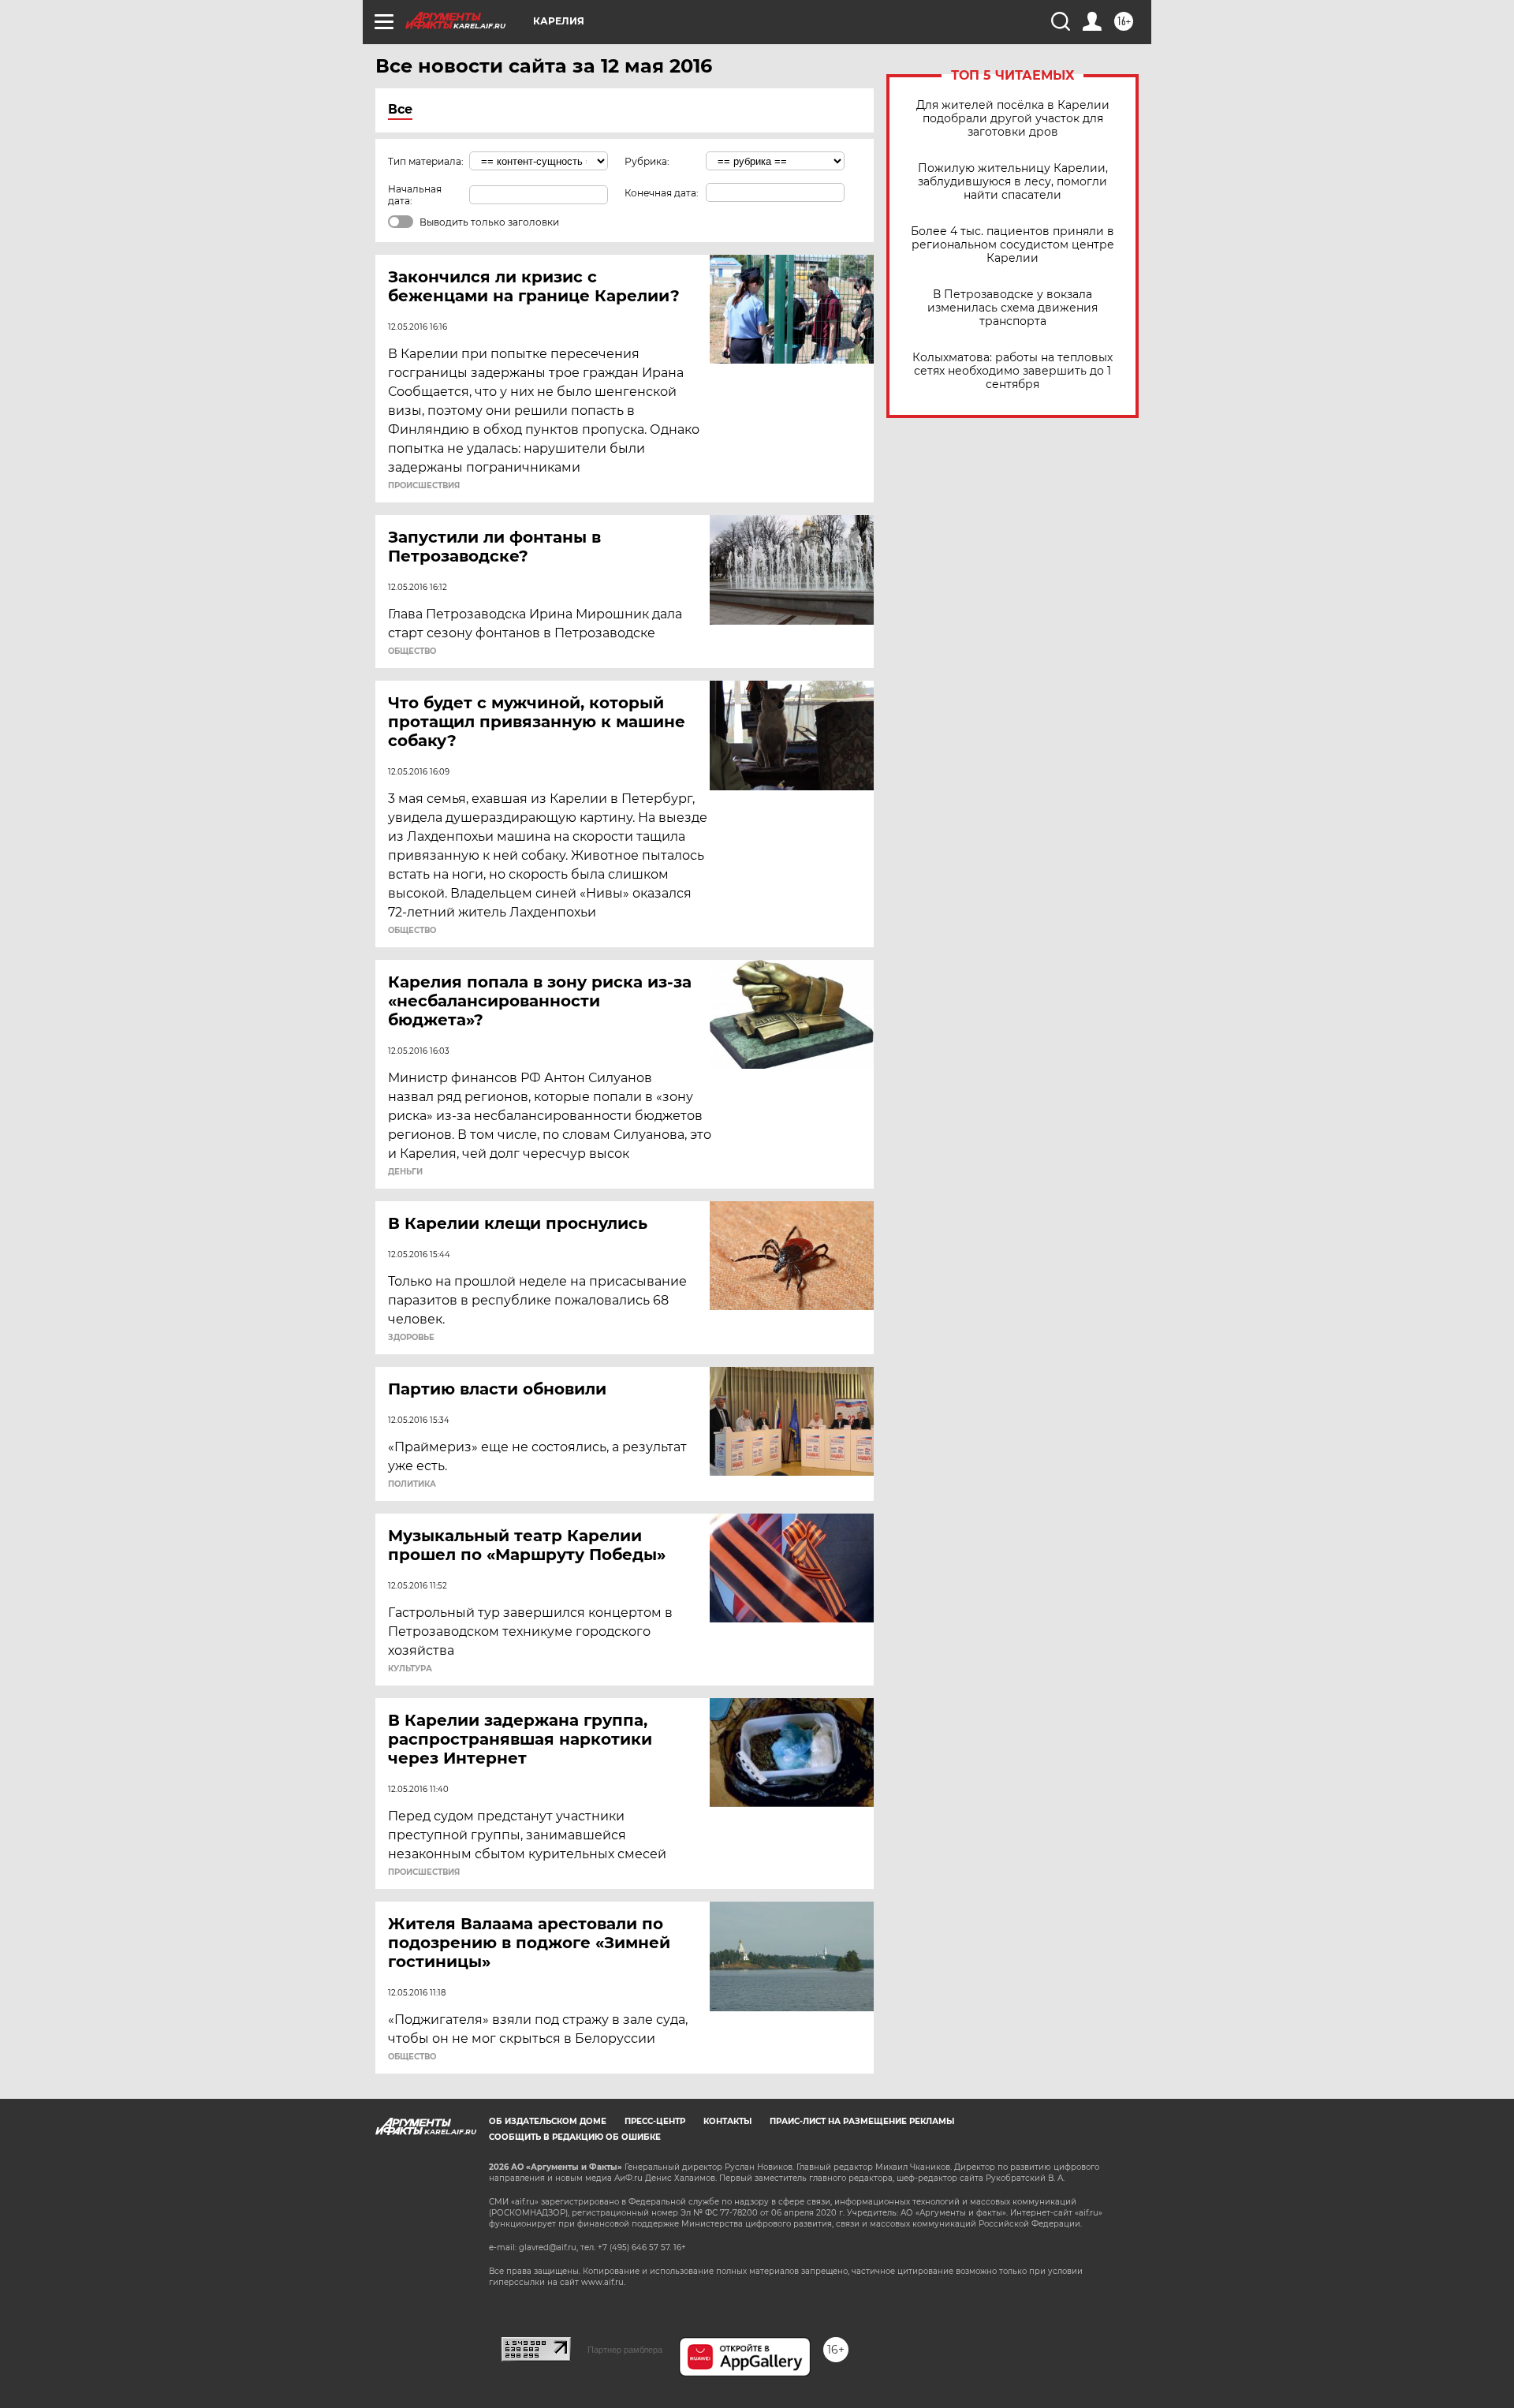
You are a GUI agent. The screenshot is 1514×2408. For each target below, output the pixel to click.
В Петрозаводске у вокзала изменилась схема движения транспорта (1012, 308)
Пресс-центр (655, 2121)
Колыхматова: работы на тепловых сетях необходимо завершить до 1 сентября (1012, 371)
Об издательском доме (548, 2121)
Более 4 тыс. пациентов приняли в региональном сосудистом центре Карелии (1012, 245)
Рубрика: (647, 161)
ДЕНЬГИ (405, 1172)
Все (400, 109)
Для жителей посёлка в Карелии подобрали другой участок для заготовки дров (1013, 119)
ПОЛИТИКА (412, 1484)
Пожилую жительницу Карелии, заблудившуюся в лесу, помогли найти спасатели (1013, 182)
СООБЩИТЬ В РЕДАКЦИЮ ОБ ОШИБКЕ (575, 2137)
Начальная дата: (415, 195)
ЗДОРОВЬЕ (411, 1338)
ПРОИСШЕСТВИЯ (424, 486)
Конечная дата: (662, 193)
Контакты (727, 2121)
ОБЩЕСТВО (412, 651)
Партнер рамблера (625, 2350)
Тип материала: (426, 161)
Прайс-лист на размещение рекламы (862, 2121)
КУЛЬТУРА (410, 1669)
